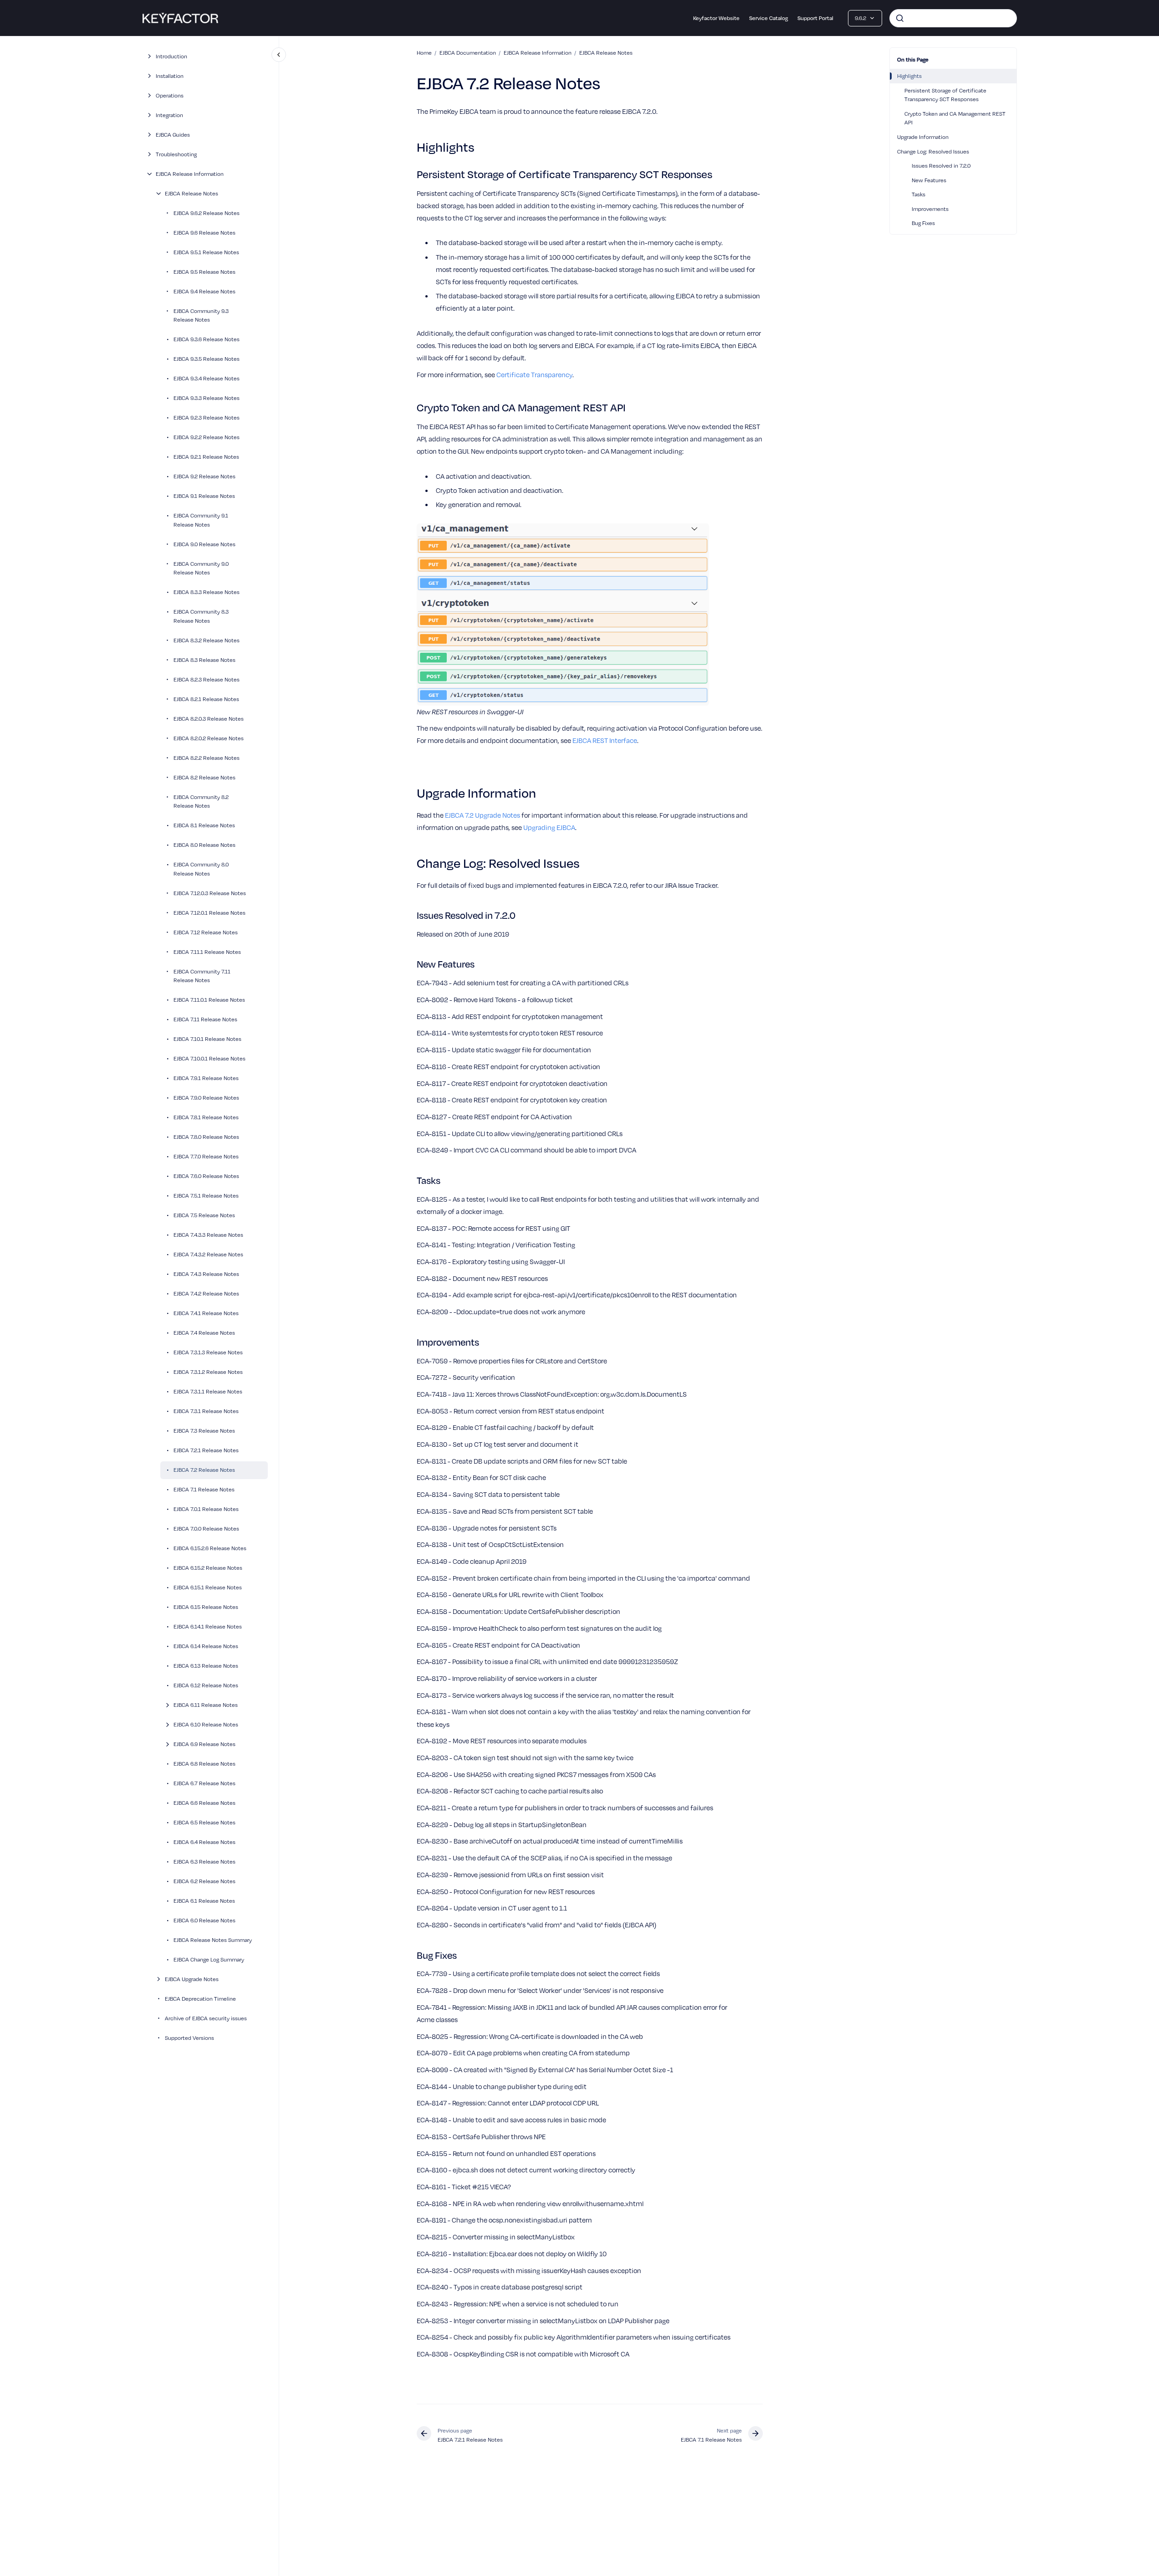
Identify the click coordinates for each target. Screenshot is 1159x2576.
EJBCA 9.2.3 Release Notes (207, 417)
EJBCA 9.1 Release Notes (204, 496)
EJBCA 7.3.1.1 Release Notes (208, 1391)
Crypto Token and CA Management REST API (955, 118)
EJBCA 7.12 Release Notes (206, 932)
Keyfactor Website (716, 18)
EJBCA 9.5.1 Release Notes (206, 252)
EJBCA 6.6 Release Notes (204, 1803)
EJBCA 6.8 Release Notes (204, 1763)
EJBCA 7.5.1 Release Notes (206, 1195)
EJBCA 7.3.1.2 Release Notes (208, 1372)
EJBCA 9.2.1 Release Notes (206, 456)
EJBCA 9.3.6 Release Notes (207, 339)
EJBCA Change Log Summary (209, 1959)
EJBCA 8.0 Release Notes (204, 845)
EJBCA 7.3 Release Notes (204, 1430)
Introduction (171, 56)
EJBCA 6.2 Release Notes (204, 1881)
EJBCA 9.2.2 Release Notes (207, 437)
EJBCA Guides (173, 134)
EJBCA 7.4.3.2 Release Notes (208, 1254)
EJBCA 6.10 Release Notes (206, 1724)
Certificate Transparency (534, 374)
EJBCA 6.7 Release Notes (204, 1783)
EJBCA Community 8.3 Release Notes (201, 616)
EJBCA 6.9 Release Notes (204, 1744)
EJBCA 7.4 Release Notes (204, 1332)
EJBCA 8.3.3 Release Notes (207, 592)
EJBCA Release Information (190, 174)
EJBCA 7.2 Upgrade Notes (482, 815)
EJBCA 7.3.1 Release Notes (206, 1411)
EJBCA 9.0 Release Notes (204, 544)
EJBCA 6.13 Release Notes (206, 1665)
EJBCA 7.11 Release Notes (205, 1019)
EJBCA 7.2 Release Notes (204, 1470)
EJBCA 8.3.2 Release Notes (207, 640)
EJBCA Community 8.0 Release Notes (201, 869)
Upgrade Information (923, 137)
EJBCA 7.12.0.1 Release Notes (209, 912)
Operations (170, 95)
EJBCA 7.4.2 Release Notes (206, 1293)
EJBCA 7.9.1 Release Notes (206, 1078)
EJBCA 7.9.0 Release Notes (206, 1097)
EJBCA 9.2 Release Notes (204, 476)
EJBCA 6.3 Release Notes (204, 1861)
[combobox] (953, 18)
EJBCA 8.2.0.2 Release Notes (209, 738)
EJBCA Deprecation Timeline (200, 1998)
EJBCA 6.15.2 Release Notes (208, 1567)
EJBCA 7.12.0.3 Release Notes (210, 893)
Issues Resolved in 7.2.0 (941, 165)
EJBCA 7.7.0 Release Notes (206, 1156)
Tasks (919, 194)
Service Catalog (768, 18)
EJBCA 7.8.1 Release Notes (206, 1117)
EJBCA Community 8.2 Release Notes (201, 801)
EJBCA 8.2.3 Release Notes (207, 679)
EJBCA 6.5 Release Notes (204, 1822)
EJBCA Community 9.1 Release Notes (201, 520)
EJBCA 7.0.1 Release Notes (206, 1509)
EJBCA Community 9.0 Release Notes (201, 568)
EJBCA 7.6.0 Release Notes (206, 1176)
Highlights (909, 76)
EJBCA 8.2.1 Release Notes (206, 699)
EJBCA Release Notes (191, 193)
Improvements (930, 209)
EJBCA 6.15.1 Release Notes (208, 1587)
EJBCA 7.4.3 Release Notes (206, 1274)
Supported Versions (189, 2038)
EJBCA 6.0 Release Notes (204, 1920)
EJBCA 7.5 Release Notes (204, 1215)
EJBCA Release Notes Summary (213, 1940)
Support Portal (815, 18)
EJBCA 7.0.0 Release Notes (206, 1528)
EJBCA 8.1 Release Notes (204, 825)
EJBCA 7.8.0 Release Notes (206, 1137)
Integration (169, 115)
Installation (170, 76)
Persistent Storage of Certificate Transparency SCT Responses (945, 95)
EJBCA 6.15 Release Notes (206, 1607)
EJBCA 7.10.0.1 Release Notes (209, 1058)
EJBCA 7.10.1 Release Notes (207, 1039)
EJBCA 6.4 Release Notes (204, 1842)
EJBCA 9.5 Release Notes (204, 271)
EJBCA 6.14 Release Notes (206, 1646)
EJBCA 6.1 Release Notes (204, 1900)
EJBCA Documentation (468, 52)
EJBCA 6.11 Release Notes (206, 1705)
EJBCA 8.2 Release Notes (204, 777)
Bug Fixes (923, 223)
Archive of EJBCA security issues (206, 2018)
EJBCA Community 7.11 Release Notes (202, 976)
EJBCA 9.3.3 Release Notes (207, 398)
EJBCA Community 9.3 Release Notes (201, 315)
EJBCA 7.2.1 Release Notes (206, 1450)
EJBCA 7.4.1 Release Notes (206, 1313)
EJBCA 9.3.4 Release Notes (207, 378)
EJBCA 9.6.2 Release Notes (207, 213)
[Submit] (900, 18)
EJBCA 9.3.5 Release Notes (207, 358)
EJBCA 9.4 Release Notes (204, 291)
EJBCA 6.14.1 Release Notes (208, 1626)
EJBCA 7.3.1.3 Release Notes (208, 1352)
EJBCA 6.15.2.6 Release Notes (210, 1548)
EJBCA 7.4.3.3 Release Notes (208, 1234)
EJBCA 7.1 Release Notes (204, 1489)
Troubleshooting (176, 154)
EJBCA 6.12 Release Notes (206, 1685)
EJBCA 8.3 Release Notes (204, 660)
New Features (929, 180)
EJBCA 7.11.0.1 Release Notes (209, 999)
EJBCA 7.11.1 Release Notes (207, 952)
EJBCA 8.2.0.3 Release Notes (209, 718)
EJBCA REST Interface (605, 740)
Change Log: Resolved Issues (933, 151)
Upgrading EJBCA (549, 827)
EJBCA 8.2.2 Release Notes (207, 758)
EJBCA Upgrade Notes (192, 1979)
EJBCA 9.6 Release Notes (204, 232)
